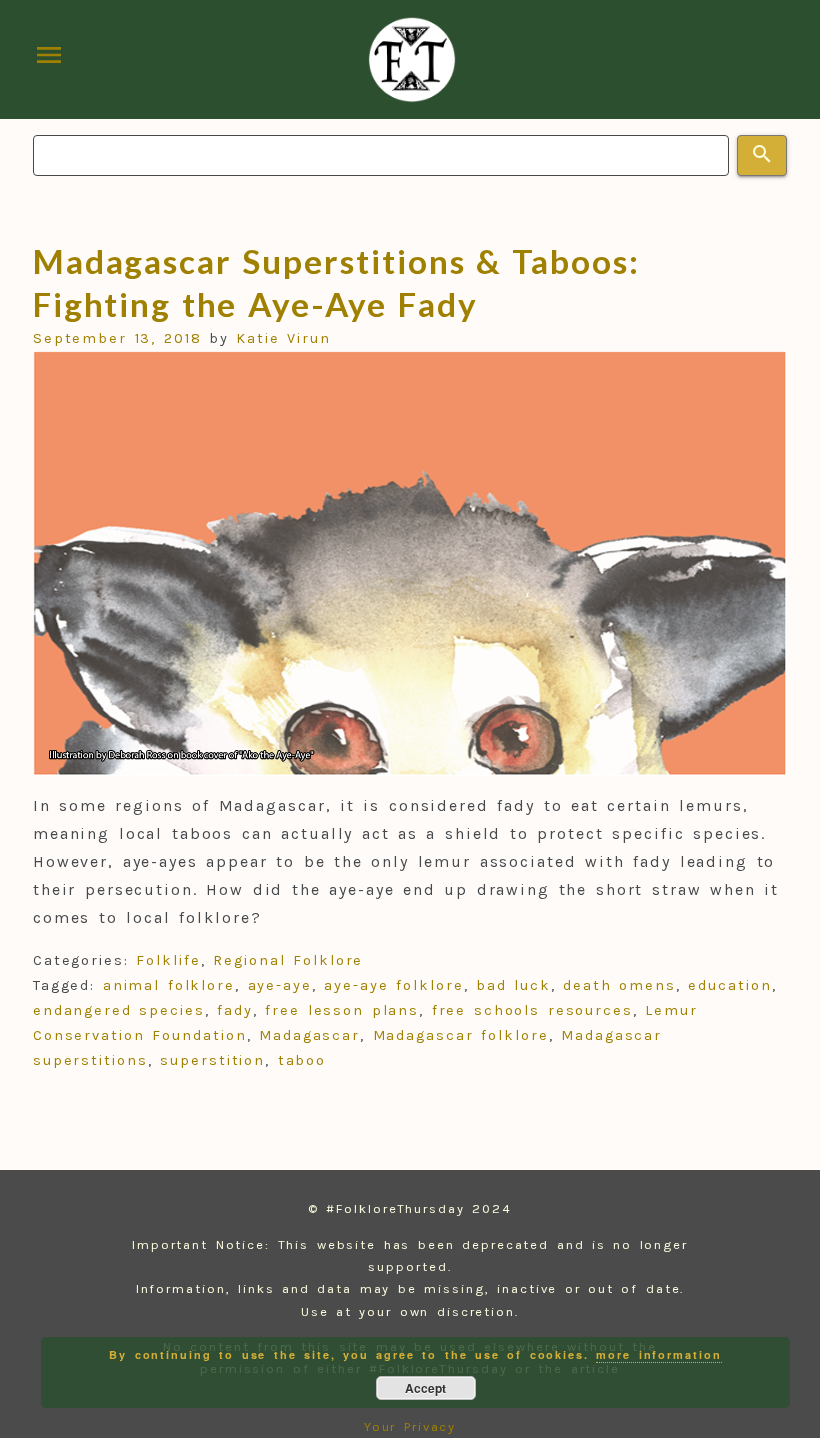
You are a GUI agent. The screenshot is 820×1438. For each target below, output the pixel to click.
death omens (619, 985)
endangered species (119, 1010)
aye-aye (280, 985)
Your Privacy (410, 1426)
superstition (212, 1060)
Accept (425, 1388)
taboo (302, 1060)
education (729, 985)
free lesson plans (342, 1010)
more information (658, 1354)
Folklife (168, 960)
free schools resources (532, 1010)
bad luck (513, 985)
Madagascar (309, 1035)
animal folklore (169, 985)
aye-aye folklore (393, 985)
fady (235, 1010)
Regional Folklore (288, 960)
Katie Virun (283, 338)
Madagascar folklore (461, 1035)
